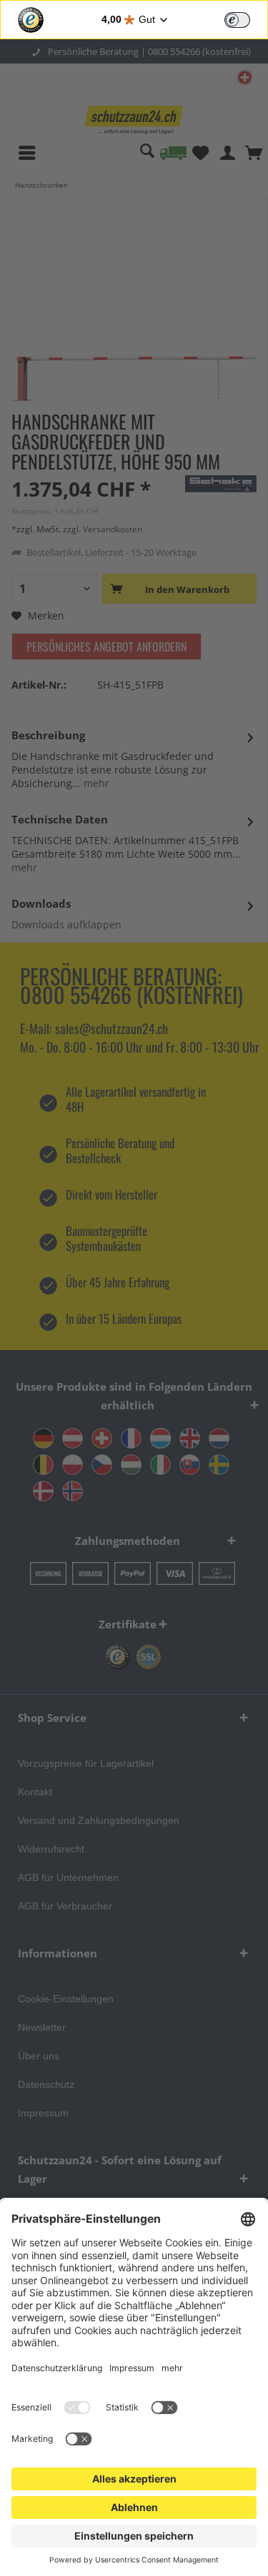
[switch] (237, 20)
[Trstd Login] (246, 19)
